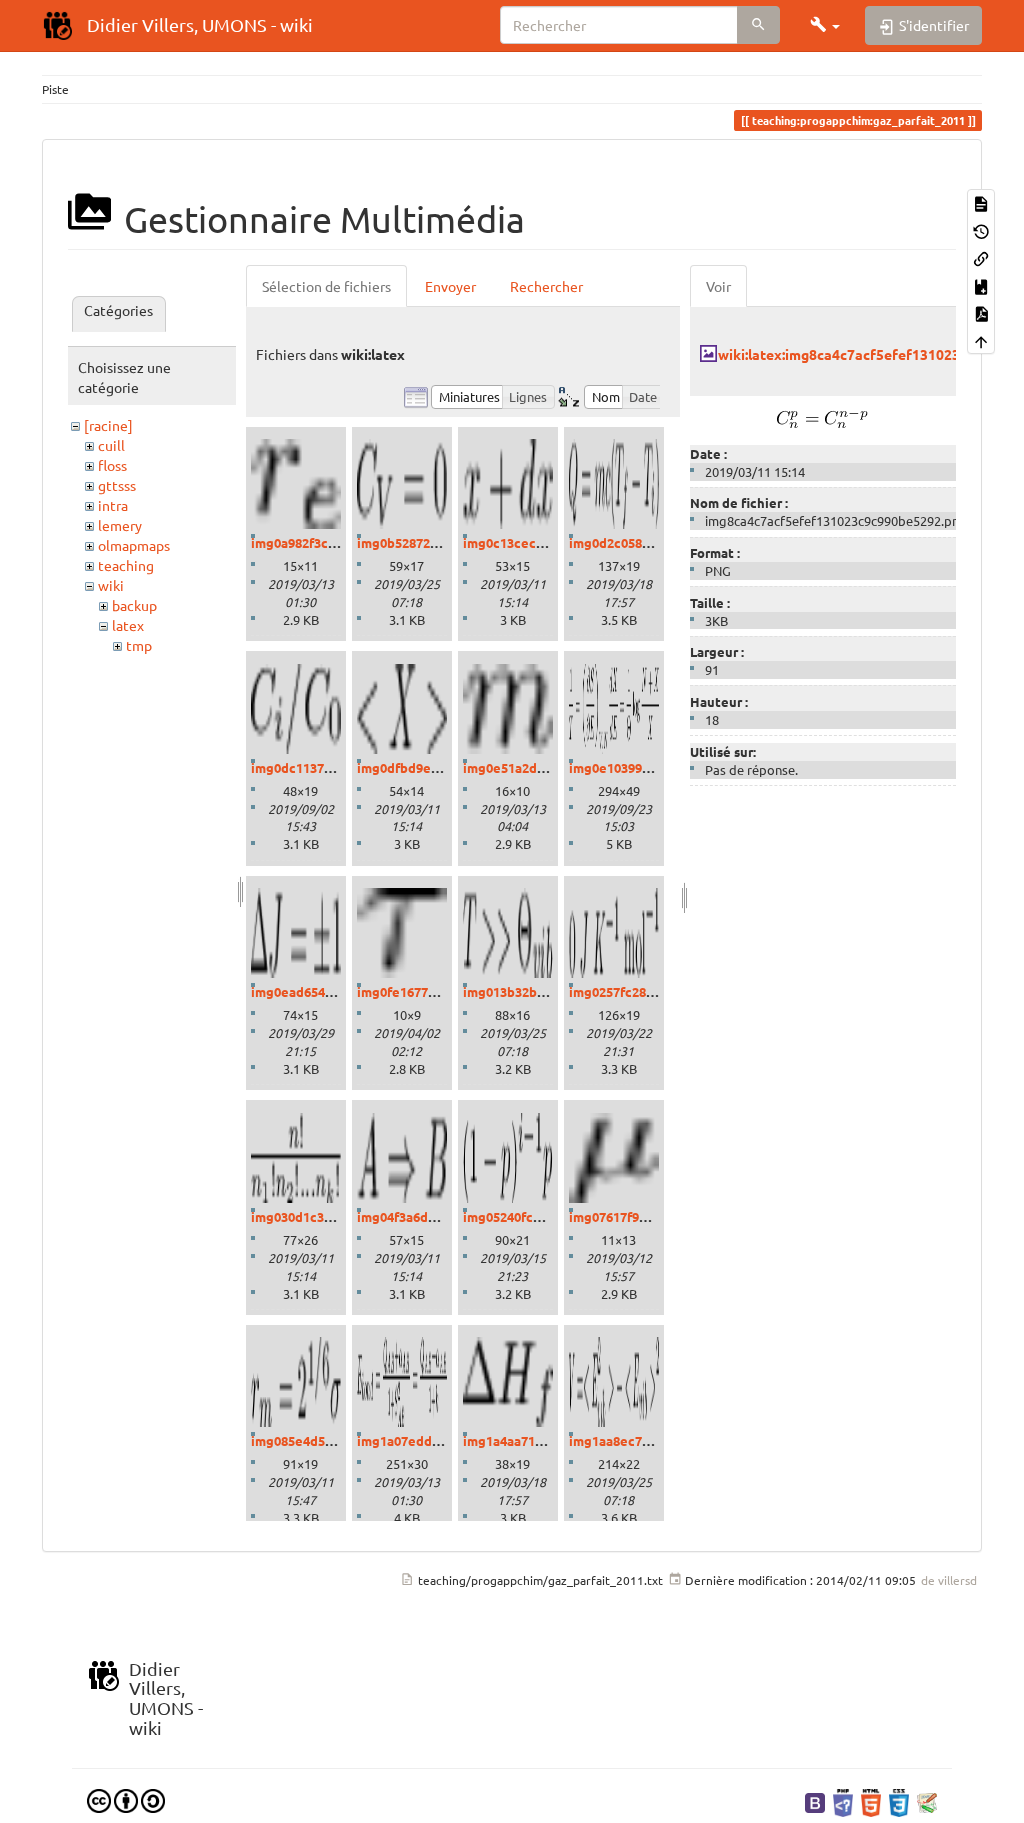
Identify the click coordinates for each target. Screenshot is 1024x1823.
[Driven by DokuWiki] (927, 1801)
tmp (139, 645)
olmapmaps (134, 545)
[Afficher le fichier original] (822, 416)
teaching (126, 565)
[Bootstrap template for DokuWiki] (815, 1801)
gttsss (117, 485)
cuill (111, 445)
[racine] (108, 425)
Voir (718, 286)
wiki (111, 585)
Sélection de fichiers (326, 286)
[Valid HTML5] (871, 1801)
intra (113, 505)
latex (128, 625)
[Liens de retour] (981, 257)
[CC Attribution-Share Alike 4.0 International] (126, 1799)
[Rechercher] (758, 25)
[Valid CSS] (899, 1801)
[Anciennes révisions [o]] (981, 229)
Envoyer (450, 286)
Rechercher (546, 286)
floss (112, 465)
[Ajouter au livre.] (981, 284)
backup (134, 605)
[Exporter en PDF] (981, 312)
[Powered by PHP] (843, 1801)
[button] (825, 25)
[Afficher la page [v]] (981, 202)
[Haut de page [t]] (981, 339)
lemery (120, 525)
